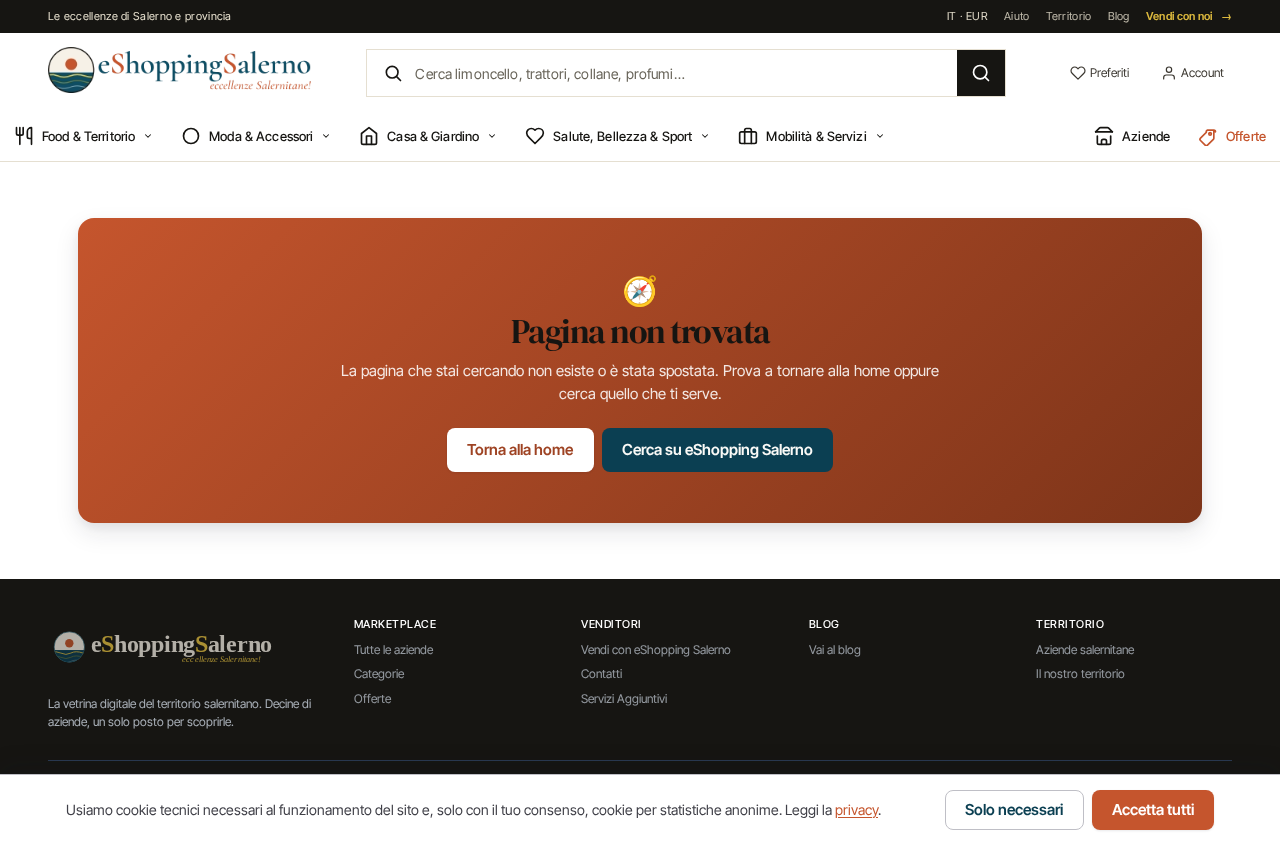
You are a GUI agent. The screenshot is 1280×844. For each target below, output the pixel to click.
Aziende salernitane (1085, 649)
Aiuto (1017, 16)
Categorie (379, 673)
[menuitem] (83, 137)
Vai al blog (835, 649)
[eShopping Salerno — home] (179, 70)
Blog (1119, 16)
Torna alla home (520, 449)
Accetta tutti (1153, 809)
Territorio (1069, 16)
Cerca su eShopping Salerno (717, 449)
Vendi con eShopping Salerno (656, 649)
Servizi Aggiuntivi (624, 698)
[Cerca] (981, 73)
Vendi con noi (1189, 16)
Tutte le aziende (393, 649)
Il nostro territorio (1080, 673)
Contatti (601, 673)
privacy (856, 809)
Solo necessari (1014, 809)
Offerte (372, 698)
